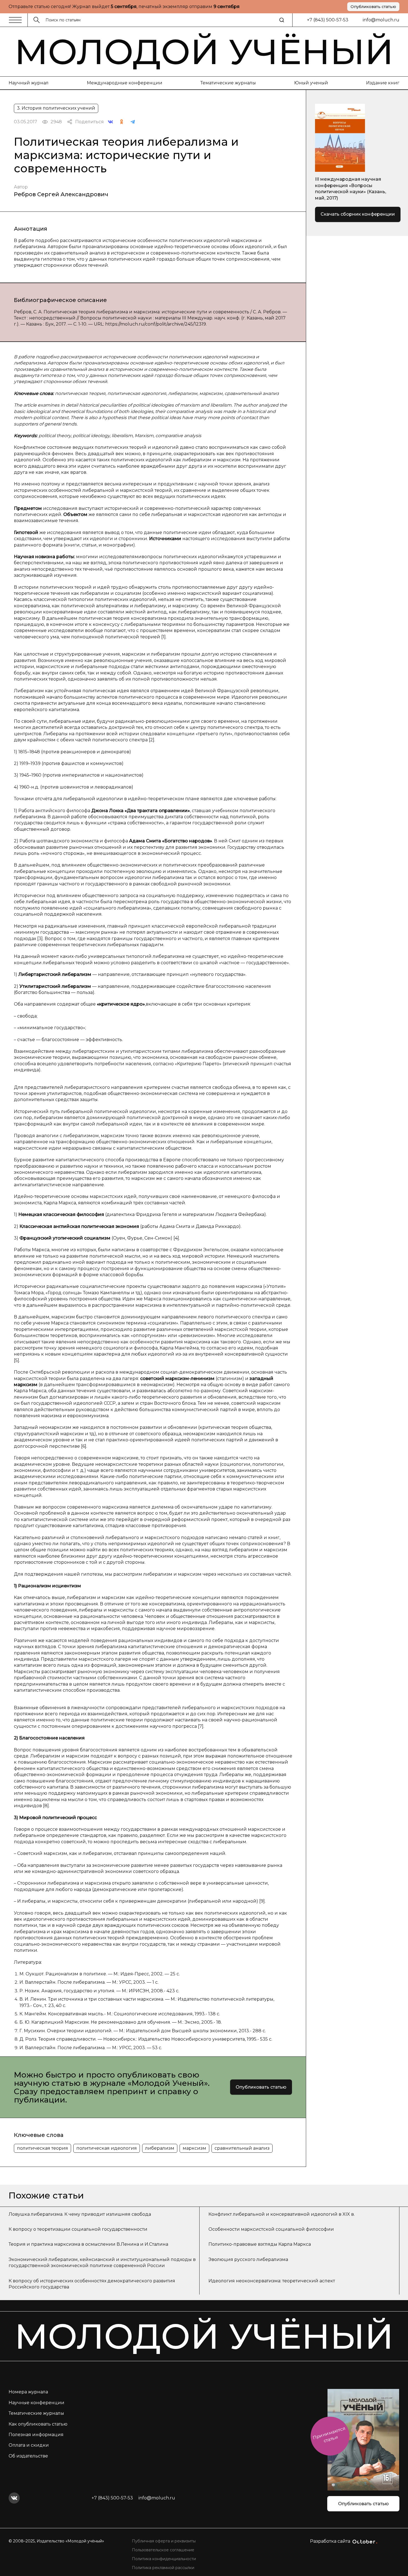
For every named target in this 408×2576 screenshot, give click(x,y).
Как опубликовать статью (38, 2424)
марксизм (194, 2148)
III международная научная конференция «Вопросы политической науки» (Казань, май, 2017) (351, 188)
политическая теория (42, 2148)
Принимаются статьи (329, 2435)
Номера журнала (28, 2392)
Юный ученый (311, 83)
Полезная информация (36, 2435)
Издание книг (383, 83)
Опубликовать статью (373, 7)
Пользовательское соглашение (163, 2550)
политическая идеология (107, 2148)
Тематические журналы (228, 83)
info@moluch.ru (381, 20)
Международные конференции (125, 83)
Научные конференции (36, 2403)
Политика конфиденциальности (164, 2559)
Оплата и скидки (29, 2445)
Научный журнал (29, 83)
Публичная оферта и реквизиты (164, 2541)
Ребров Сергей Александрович (61, 194)
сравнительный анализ (242, 2148)
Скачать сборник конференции (358, 214)
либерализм (160, 2148)
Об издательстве (28, 2456)
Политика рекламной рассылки (163, 2568)
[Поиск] (282, 20)
